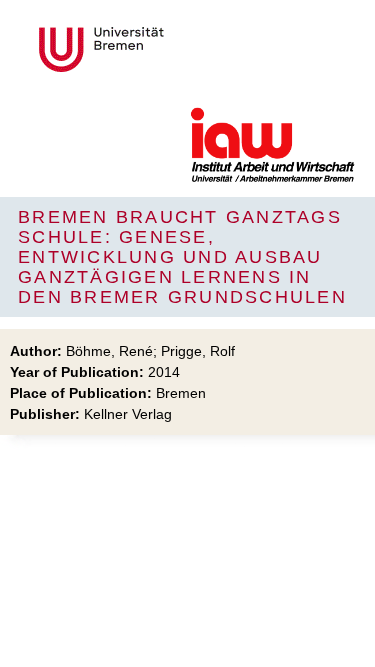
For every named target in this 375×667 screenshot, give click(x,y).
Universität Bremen (168, 49)
